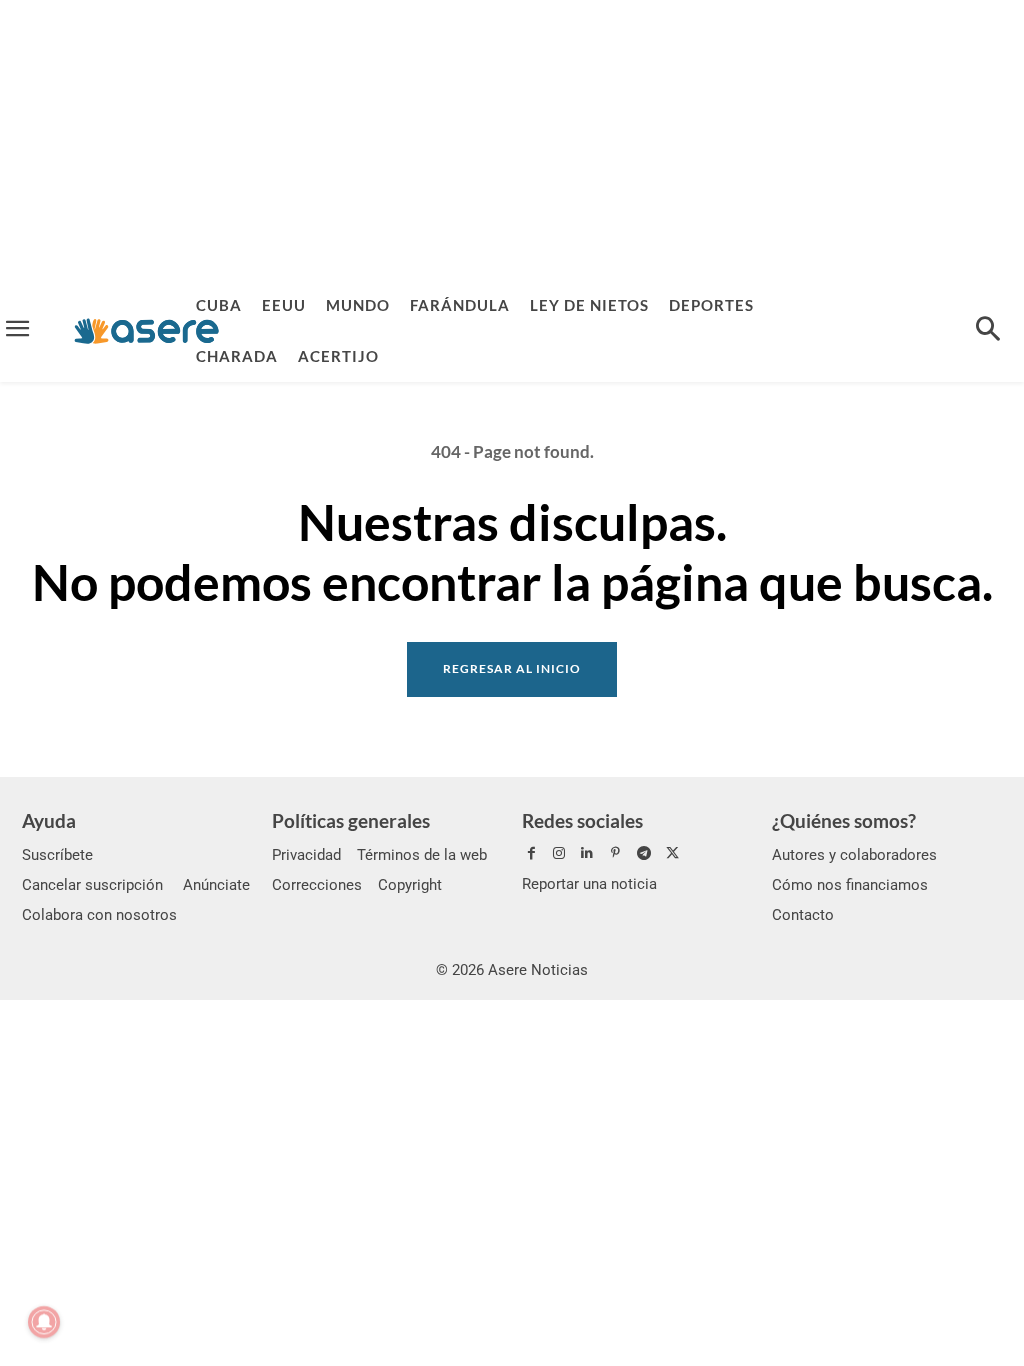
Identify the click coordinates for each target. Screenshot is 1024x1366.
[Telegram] (644, 854)
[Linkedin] (587, 854)
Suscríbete (57, 855)
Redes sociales (582, 820)
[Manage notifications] (44, 1322)
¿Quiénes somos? (844, 820)
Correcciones (317, 885)
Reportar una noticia (589, 884)
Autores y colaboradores (854, 855)
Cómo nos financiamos (850, 885)
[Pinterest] (616, 854)
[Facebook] (531, 854)
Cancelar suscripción (92, 885)
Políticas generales (351, 820)
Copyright (410, 885)
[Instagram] (559, 854)
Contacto (803, 915)
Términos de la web (422, 855)
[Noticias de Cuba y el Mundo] (146, 330)
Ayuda (49, 820)
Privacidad (306, 855)
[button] (988, 331)
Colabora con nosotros (99, 915)
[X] (672, 854)
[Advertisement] (512, 140)
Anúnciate (216, 885)
